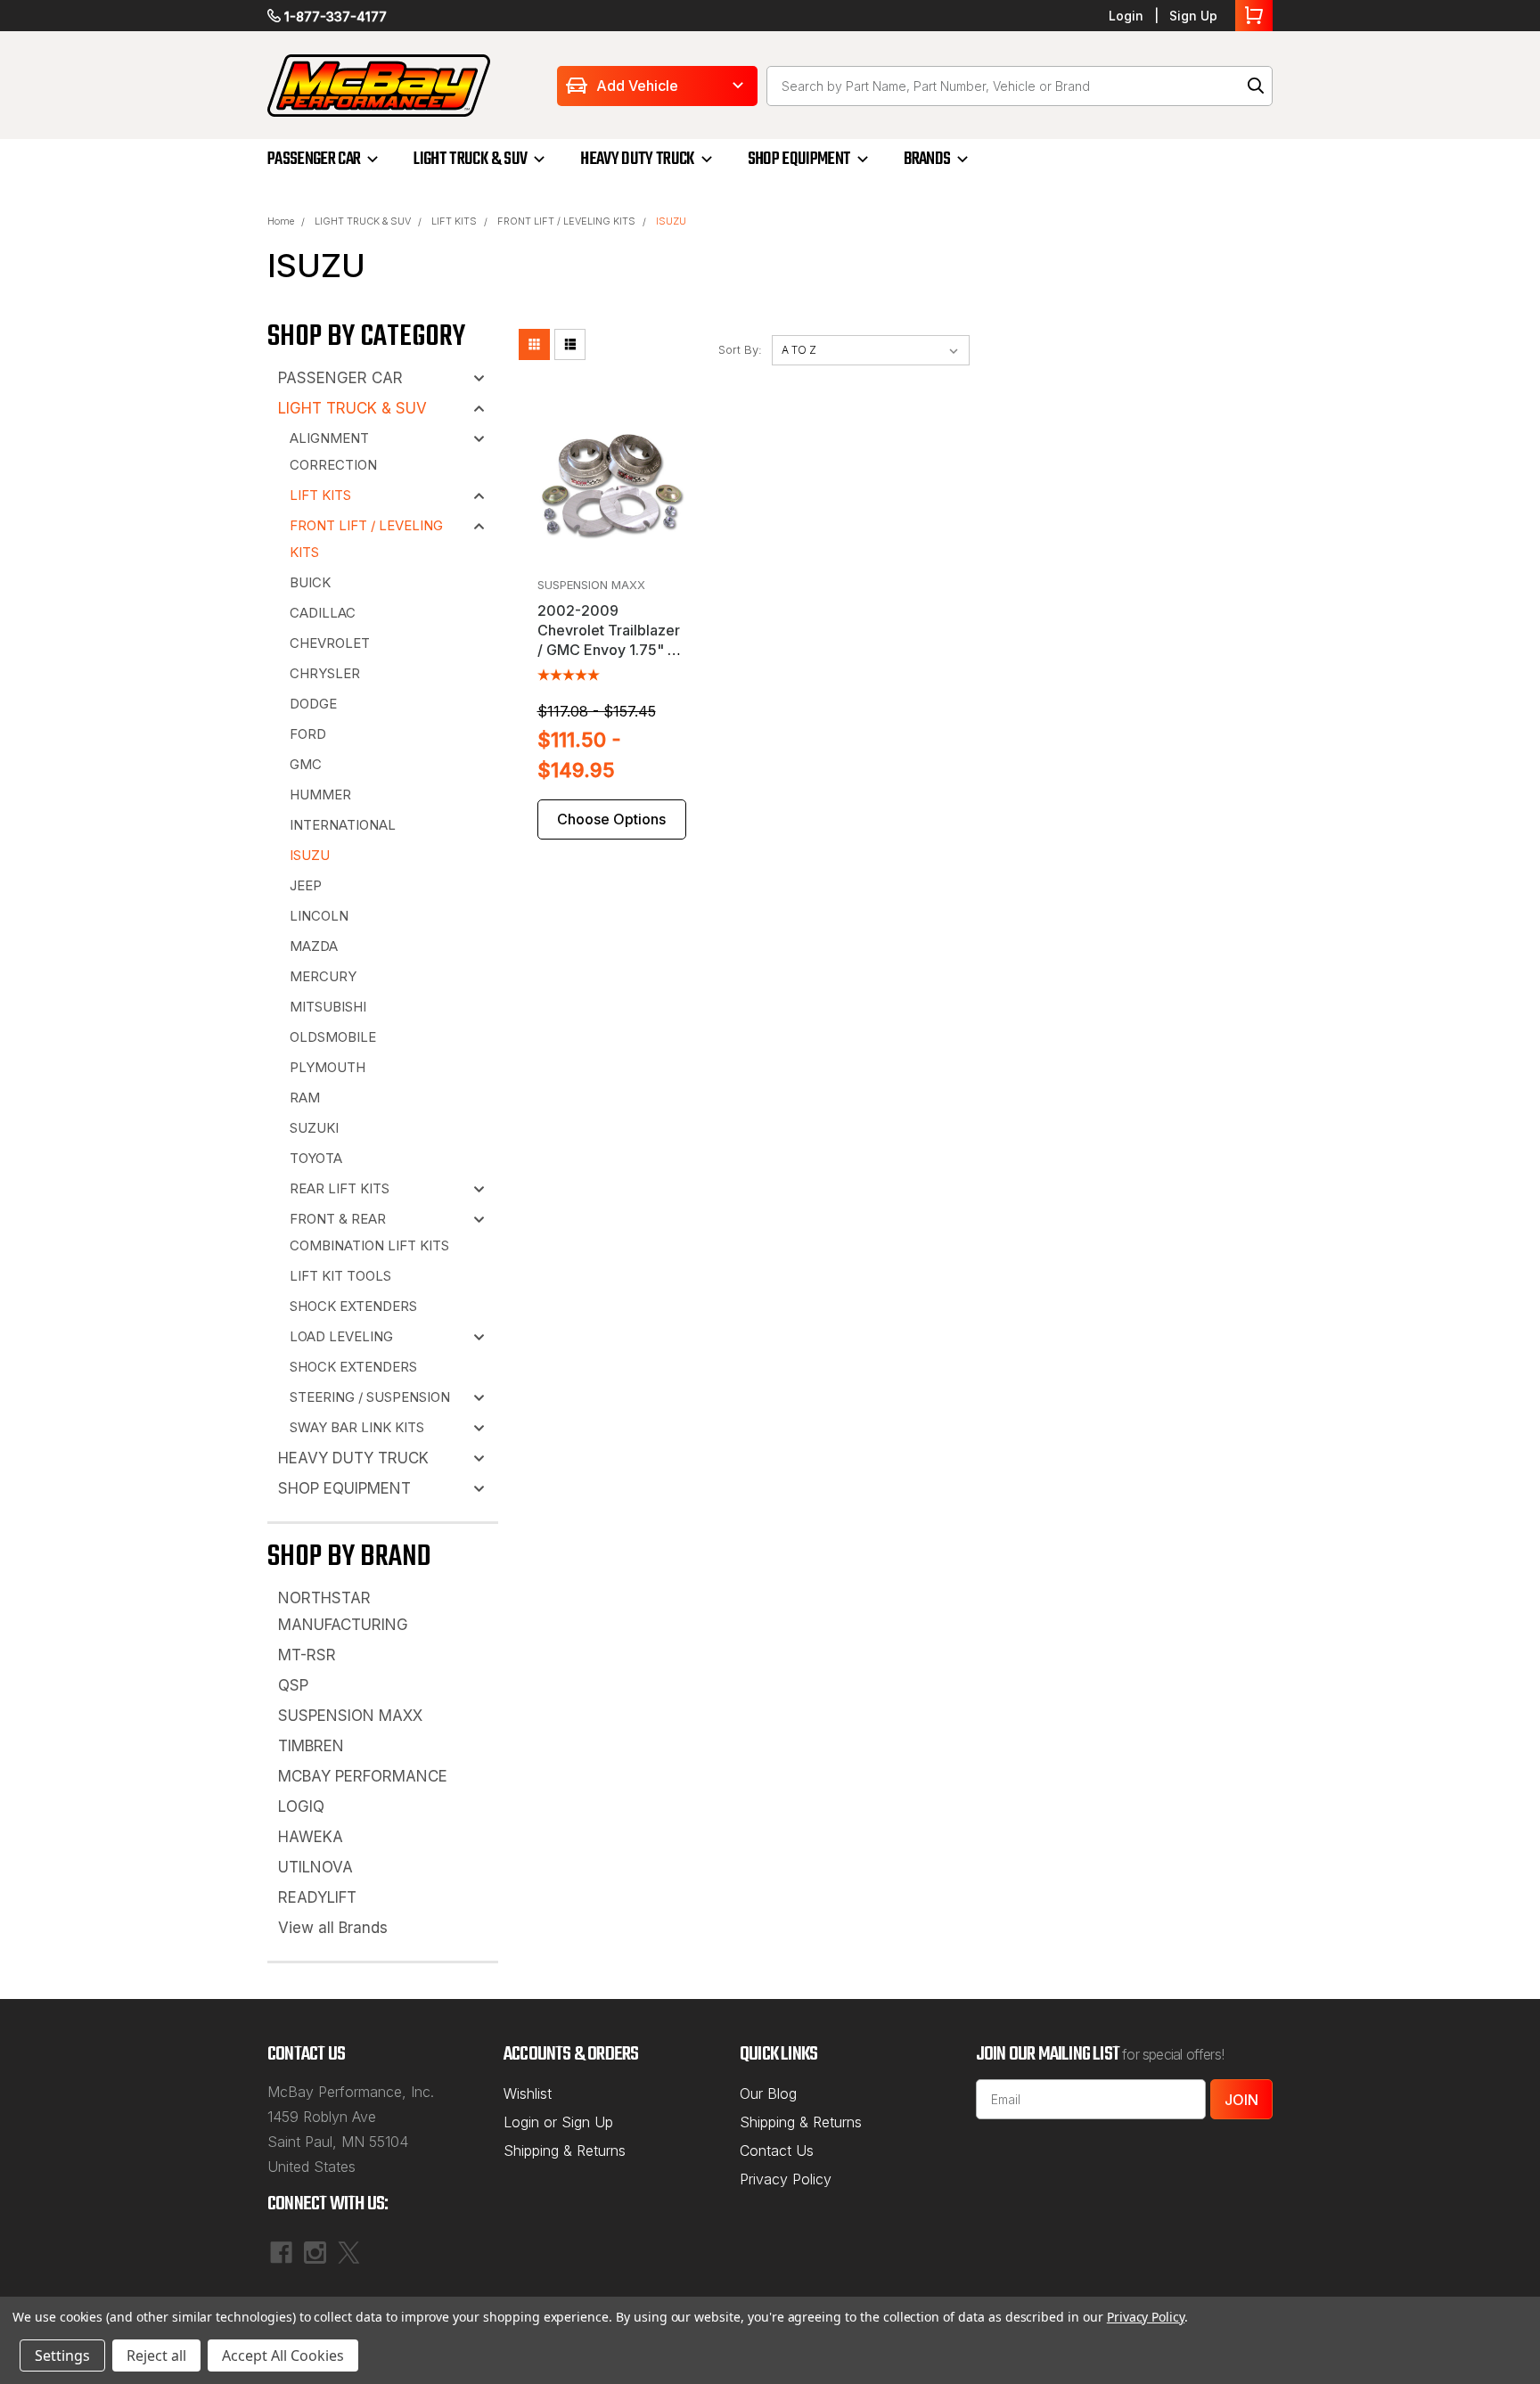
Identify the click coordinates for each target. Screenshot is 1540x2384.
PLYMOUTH (328, 1067)
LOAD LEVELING (341, 1336)
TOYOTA (316, 1158)
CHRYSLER (325, 673)
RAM (305, 1098)
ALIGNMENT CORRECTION (333, 451)
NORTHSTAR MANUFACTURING (343, 1611)
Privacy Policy (786, 2179)
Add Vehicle (637, 86)
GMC (306, 764)
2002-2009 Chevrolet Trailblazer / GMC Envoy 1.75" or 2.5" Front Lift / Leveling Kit (610, 650)
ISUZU (671, 221)
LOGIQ (301, 1806)
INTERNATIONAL (343, 825)
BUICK (310, 582)
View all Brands (333, 1928)
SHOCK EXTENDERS (353, 1306)
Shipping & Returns (565, 2151)
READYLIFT (317, 1897)
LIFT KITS (454, 221)
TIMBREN (311, 1746)
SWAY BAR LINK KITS (357, 1427)
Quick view (612, 554)
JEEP (306, 885)
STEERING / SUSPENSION (370, 1397)
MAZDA (314, 946)
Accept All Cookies (283, 2355)
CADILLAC (323, 613)
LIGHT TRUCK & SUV (470, 159)
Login (1126, 16)
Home (281, 221)
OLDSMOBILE (333, 1037)
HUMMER (320, 795)
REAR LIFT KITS (340, 1188)
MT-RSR (307, 1655)
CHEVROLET (330, 643)
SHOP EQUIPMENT (799, 159)
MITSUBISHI (328, 1007)
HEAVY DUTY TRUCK (637, 159)
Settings (62, 2355)
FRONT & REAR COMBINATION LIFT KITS (369, 1232)
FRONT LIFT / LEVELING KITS (566, 221)
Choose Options (611, 819)
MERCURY (323, 976)
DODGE (313, 704)
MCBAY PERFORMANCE (363, 1776)
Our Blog (768, 2093)
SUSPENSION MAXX (350, 1716)
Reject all (156, 2355)
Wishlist (528, 2093)
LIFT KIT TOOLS (340, 1276)
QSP (293, 1685)
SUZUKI (314, 1128)
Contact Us (777, 2151)
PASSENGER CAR (314, 159)
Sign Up (1193, 16)
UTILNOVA (315, 1867)
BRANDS (927, 159)
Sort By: (740, 349)
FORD (308, 734)
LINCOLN (319, 916)
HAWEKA (311, 1837)
